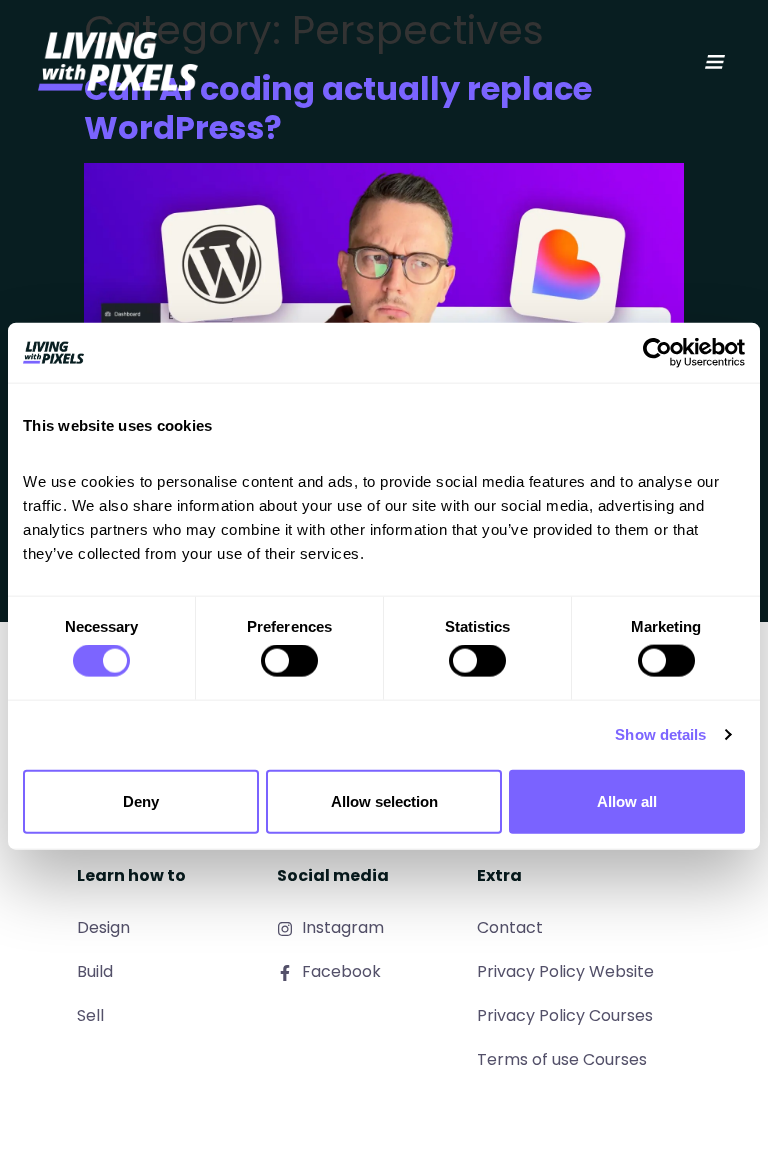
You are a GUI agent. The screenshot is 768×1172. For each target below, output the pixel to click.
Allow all (627, 800)
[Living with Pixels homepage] (118, 61)
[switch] (289, 661)
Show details (660, 734)
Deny (141, 800)
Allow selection (384, 800)
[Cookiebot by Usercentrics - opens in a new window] (657, 353)
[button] (715, 62)
